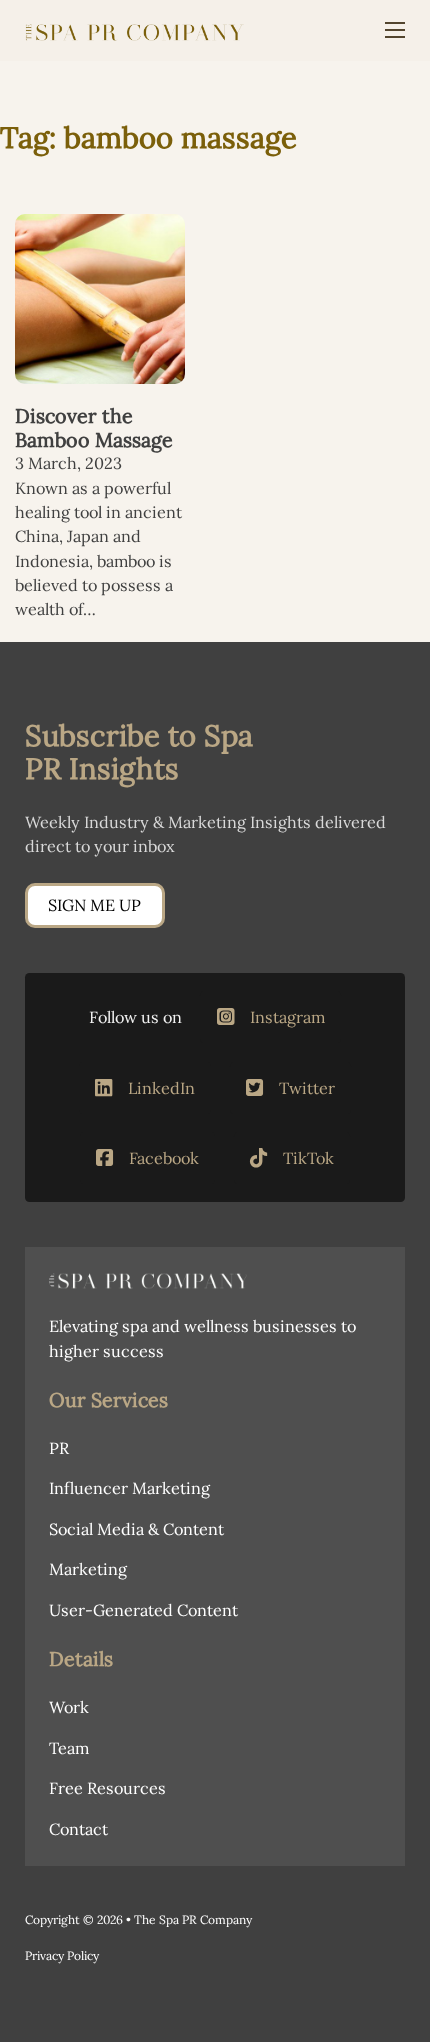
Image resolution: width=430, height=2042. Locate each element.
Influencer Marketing (129, 1488)
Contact (78, 1829)
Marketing (88, 1569)
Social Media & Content (136, 1529)
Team (69, 1748)
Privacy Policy (62, 1955)
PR (59, 1448)
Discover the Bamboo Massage (94, 427)
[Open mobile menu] (395, 30)
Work (69, 1707)
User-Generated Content (143, 1610)
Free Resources (107, 1788)
